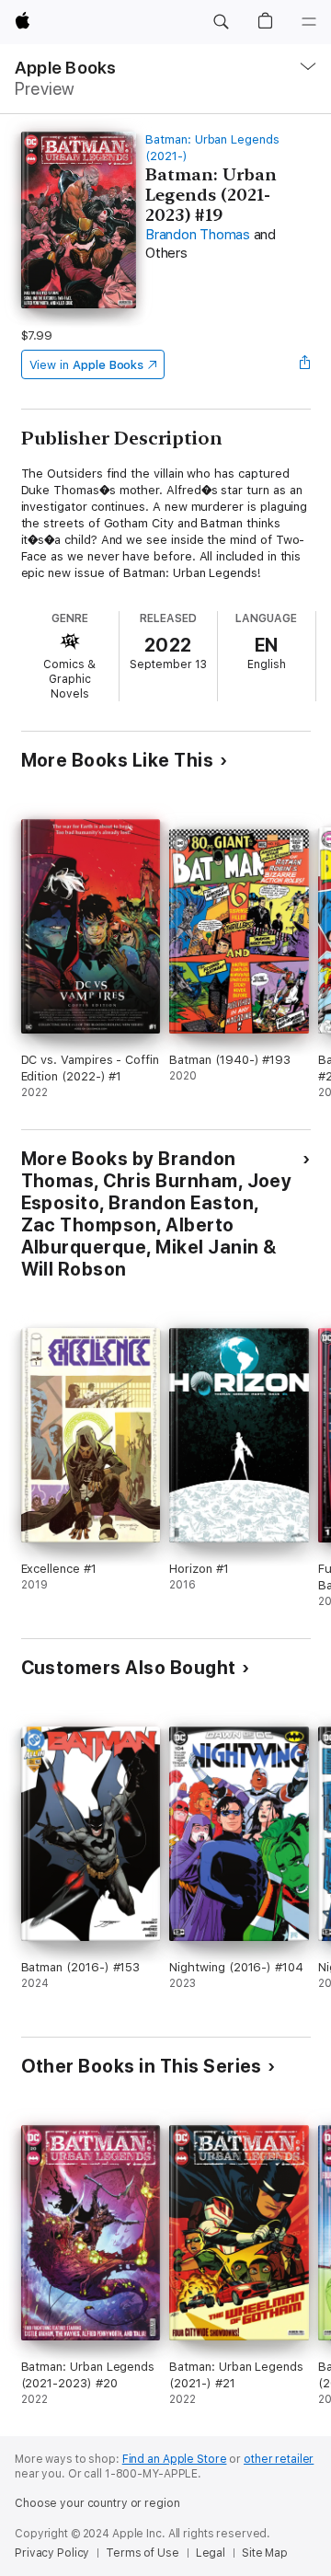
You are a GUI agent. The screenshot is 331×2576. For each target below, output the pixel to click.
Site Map (265, 2553)
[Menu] (309, 22)
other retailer (279, 2459)
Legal (211, 2553)
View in (87, 365)
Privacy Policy (52, 2553)
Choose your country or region (97, 2503)
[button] (221, 22)
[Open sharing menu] (304, 364)
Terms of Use (143, 2553)
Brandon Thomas (198, 235)
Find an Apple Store (175, 2459)
